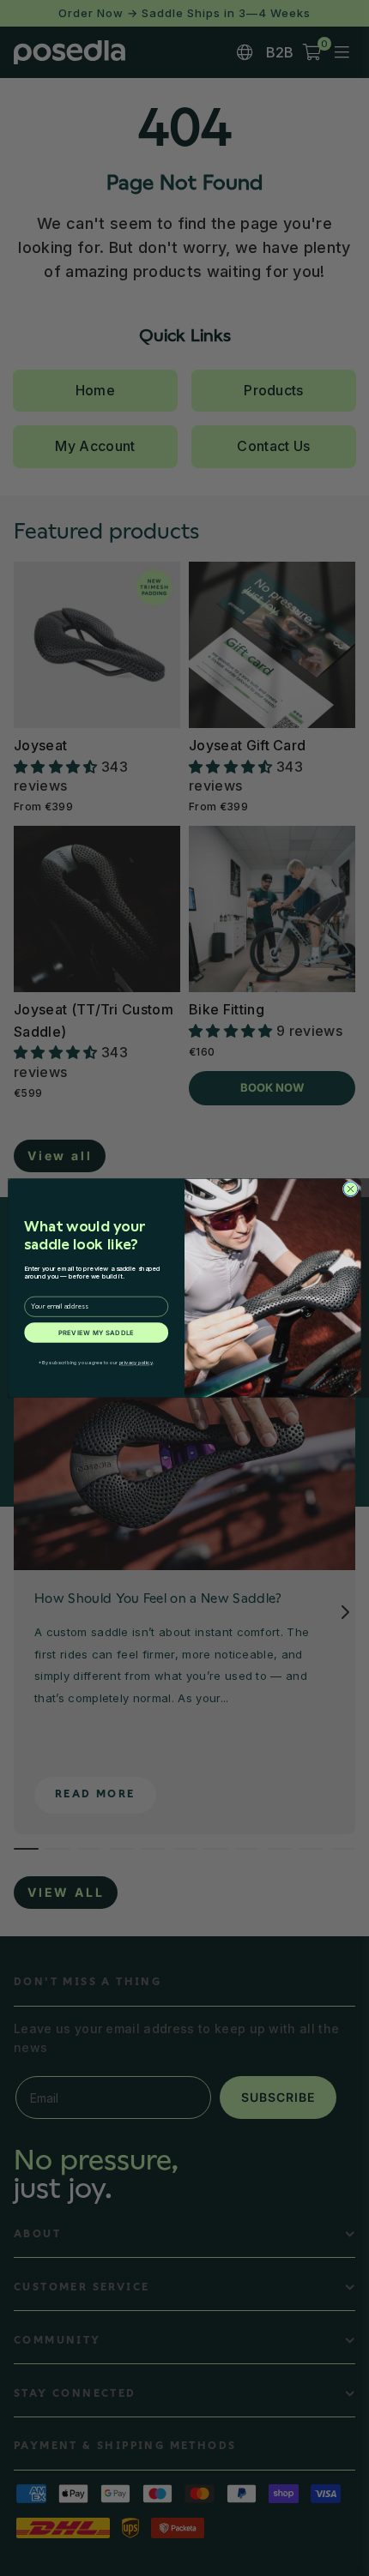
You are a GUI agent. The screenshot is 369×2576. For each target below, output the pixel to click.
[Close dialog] (351, 1189)
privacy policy (136, 1363)
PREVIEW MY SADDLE (97, 1332)
